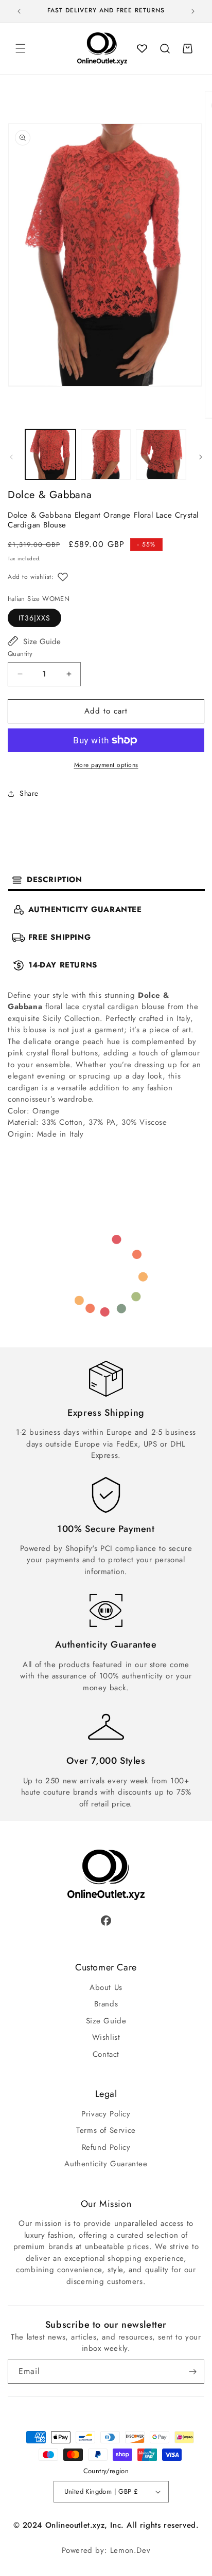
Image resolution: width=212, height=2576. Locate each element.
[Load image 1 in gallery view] (50, 454)
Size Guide (42, 642)
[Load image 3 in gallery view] (161, 454)
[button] (21, 48)
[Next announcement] (193, 11)
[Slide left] (11, 457)
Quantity (20, 654)
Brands (106, 2004)
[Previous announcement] (19, 11)
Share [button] (29, 793)
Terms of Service (106, 2130)
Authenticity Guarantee (106, 2164)
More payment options (106, 765)
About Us (106, 1987)
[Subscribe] (192, 2372)
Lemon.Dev (130, 2550)
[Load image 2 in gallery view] (106, 454)
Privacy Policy (106, 2114)
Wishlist (106, 2037)
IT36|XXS (34, 618)
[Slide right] (201, 457)
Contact (106, 2054)
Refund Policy (106, 2147)
